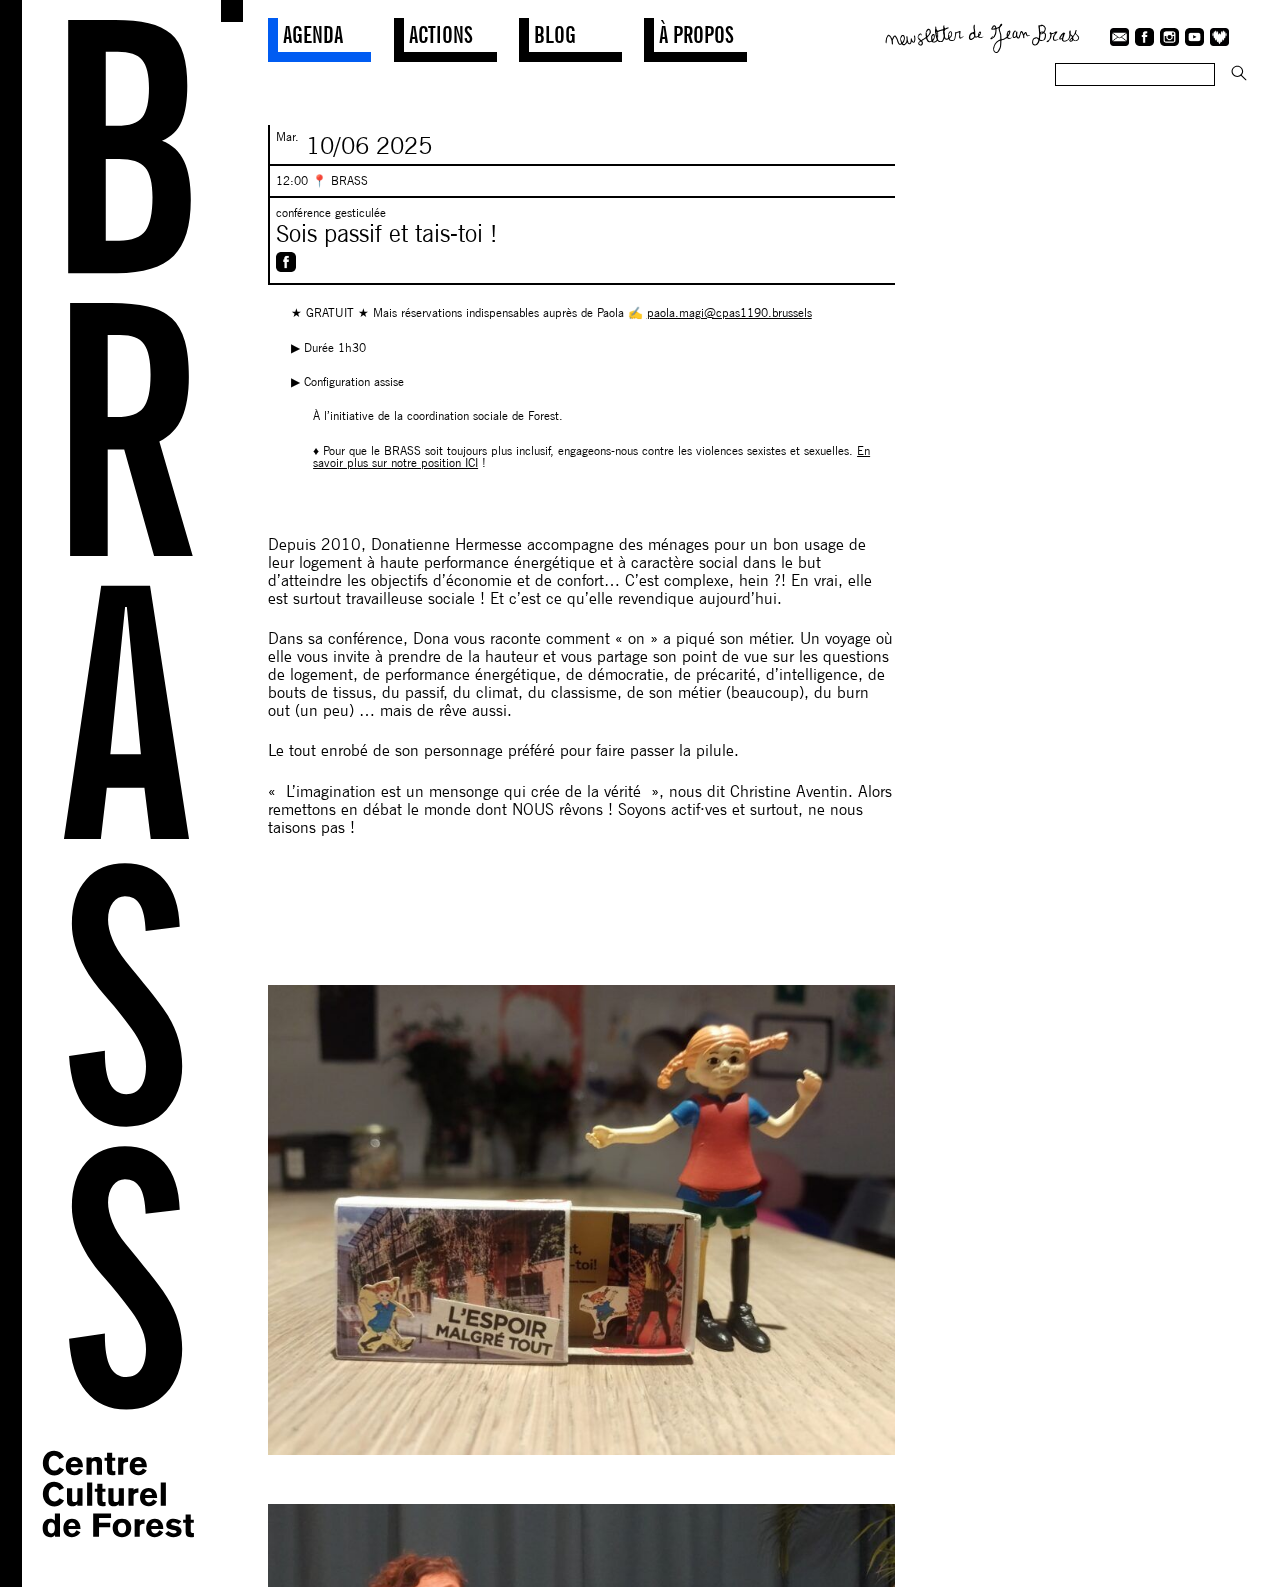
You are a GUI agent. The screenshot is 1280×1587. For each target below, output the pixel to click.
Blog (555, 34)
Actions (441, 34)
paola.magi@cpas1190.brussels (729, 312)
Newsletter (983, 36)
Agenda (313, 34)
